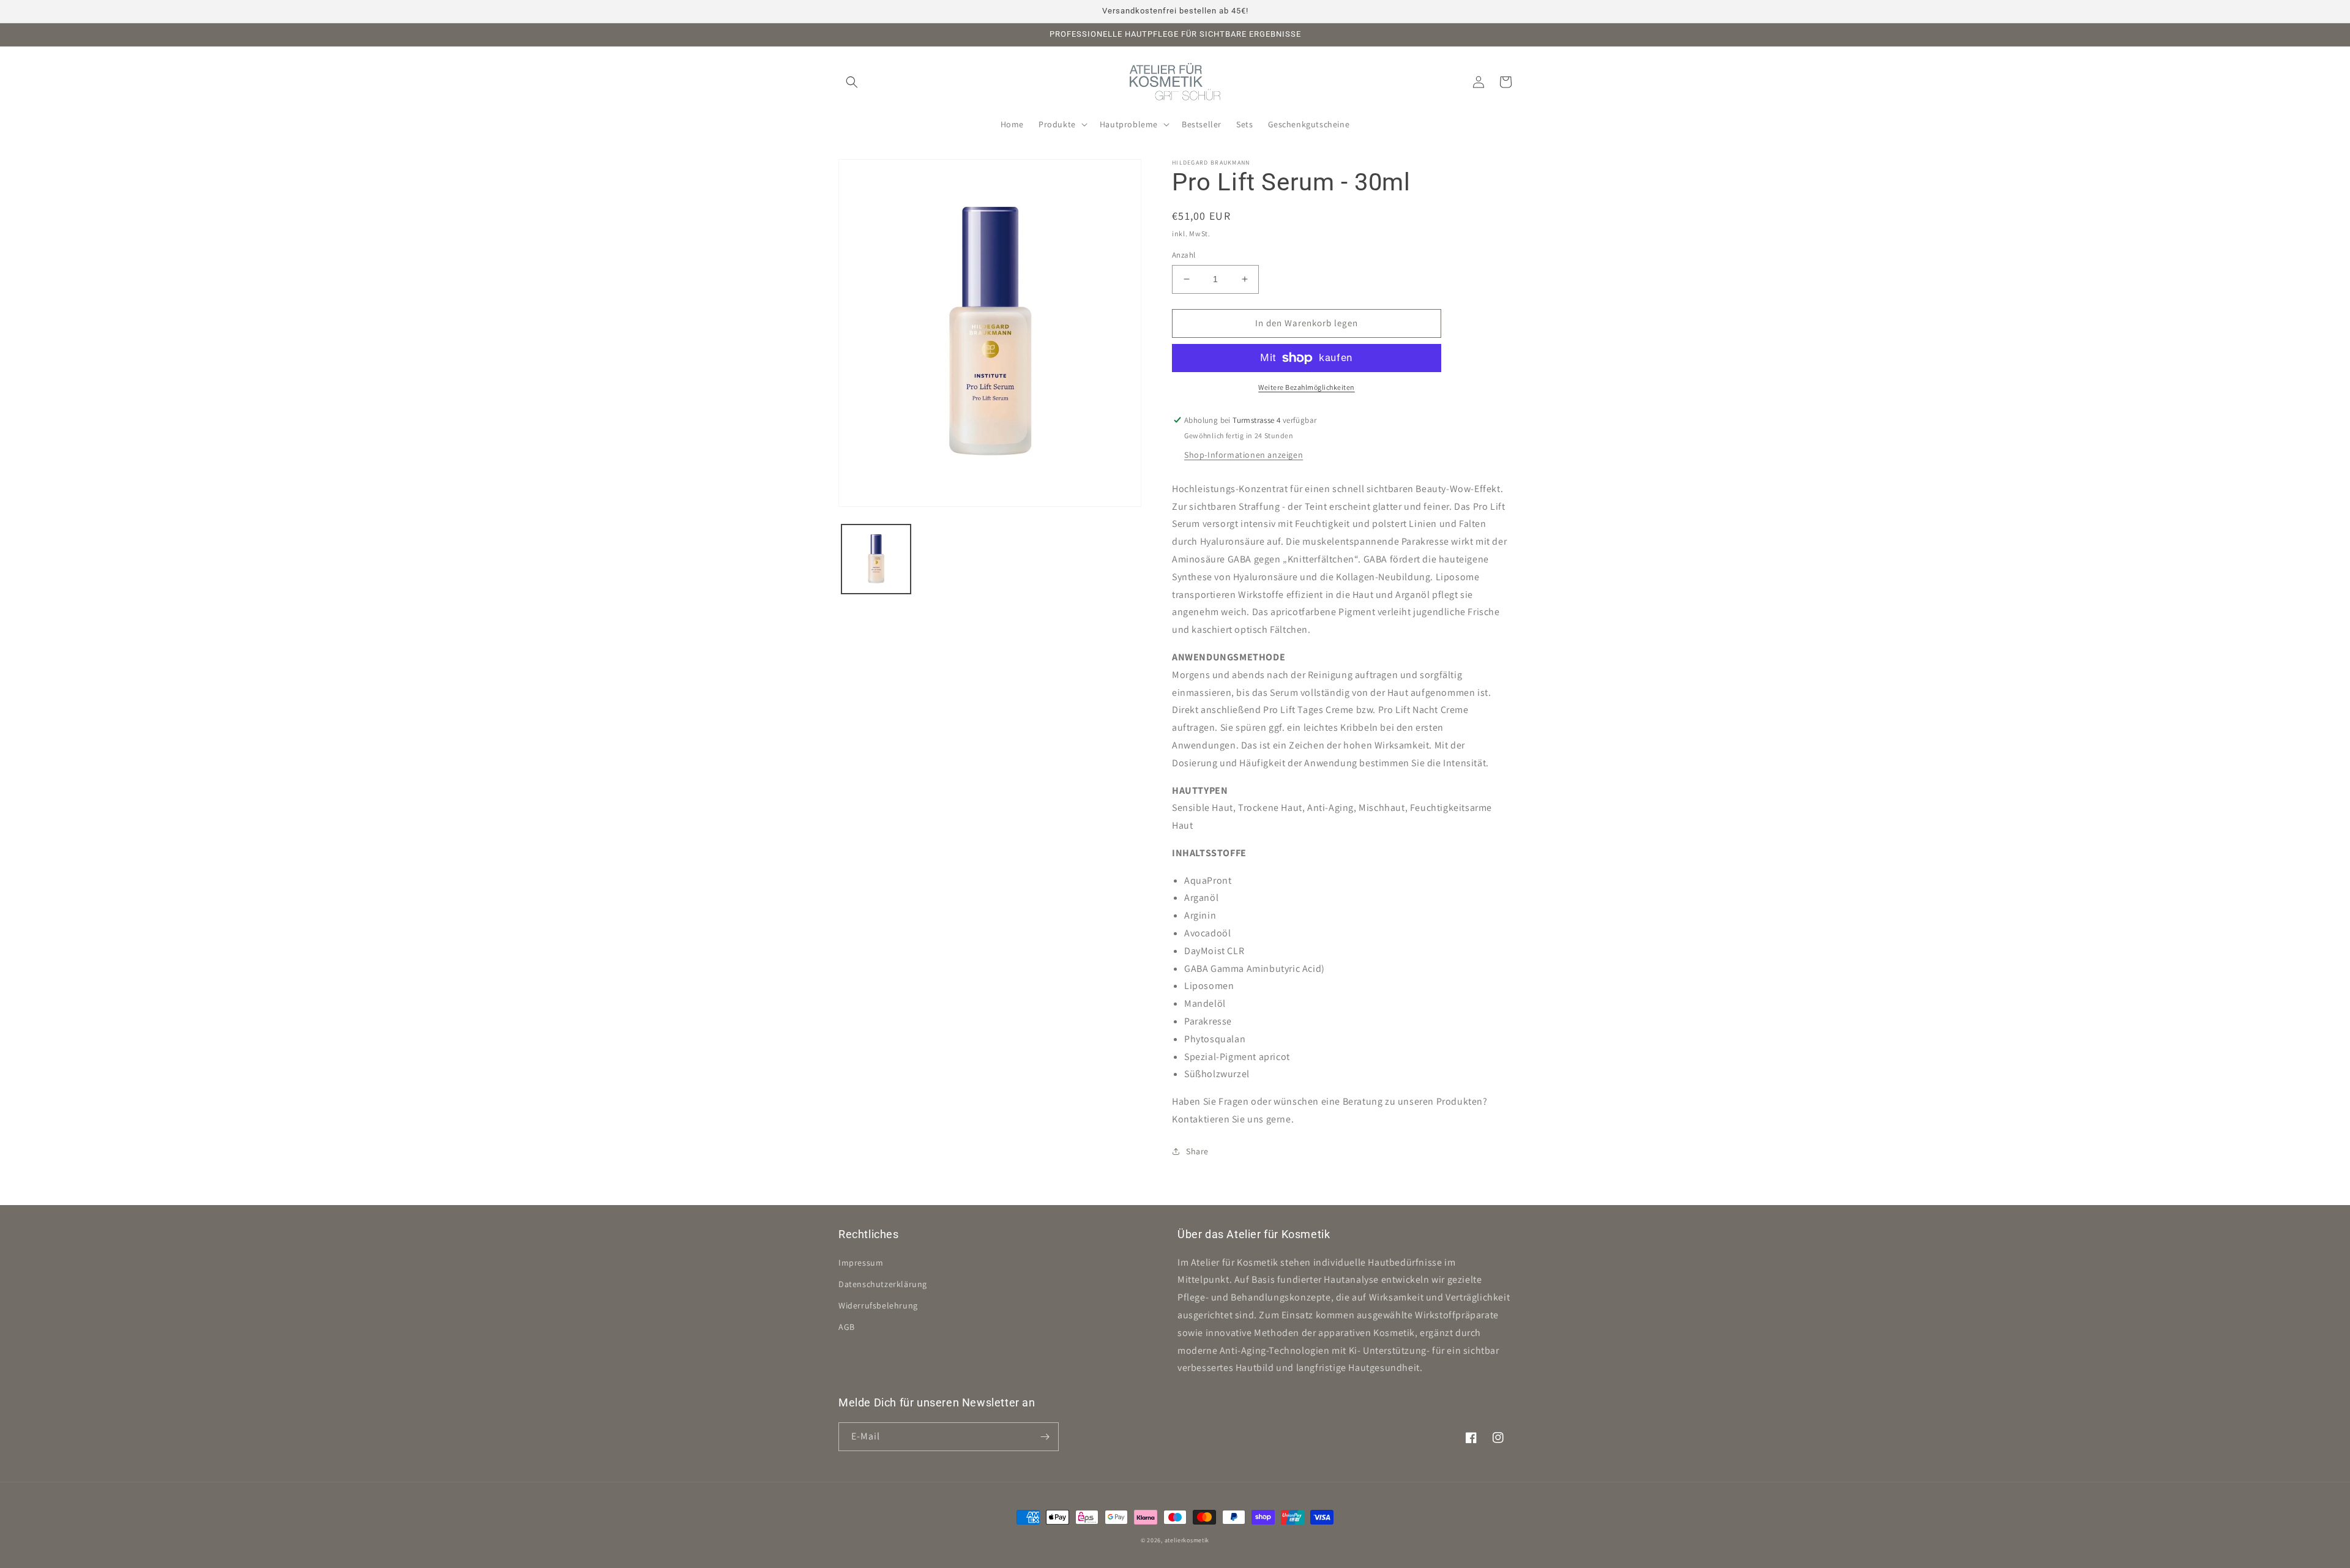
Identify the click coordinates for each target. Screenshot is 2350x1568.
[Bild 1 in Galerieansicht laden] (876, 559)
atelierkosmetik (1187, 1540)
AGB (847, 1327)
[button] (852, 82)
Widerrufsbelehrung (878, 1305)
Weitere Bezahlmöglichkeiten (1307, 387)
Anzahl (1184, 255)
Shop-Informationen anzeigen (1244, 455)
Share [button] (1197, 1151)
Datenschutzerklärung (883, 1284)
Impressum (861, 1263)
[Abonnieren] (1045, 1437)
